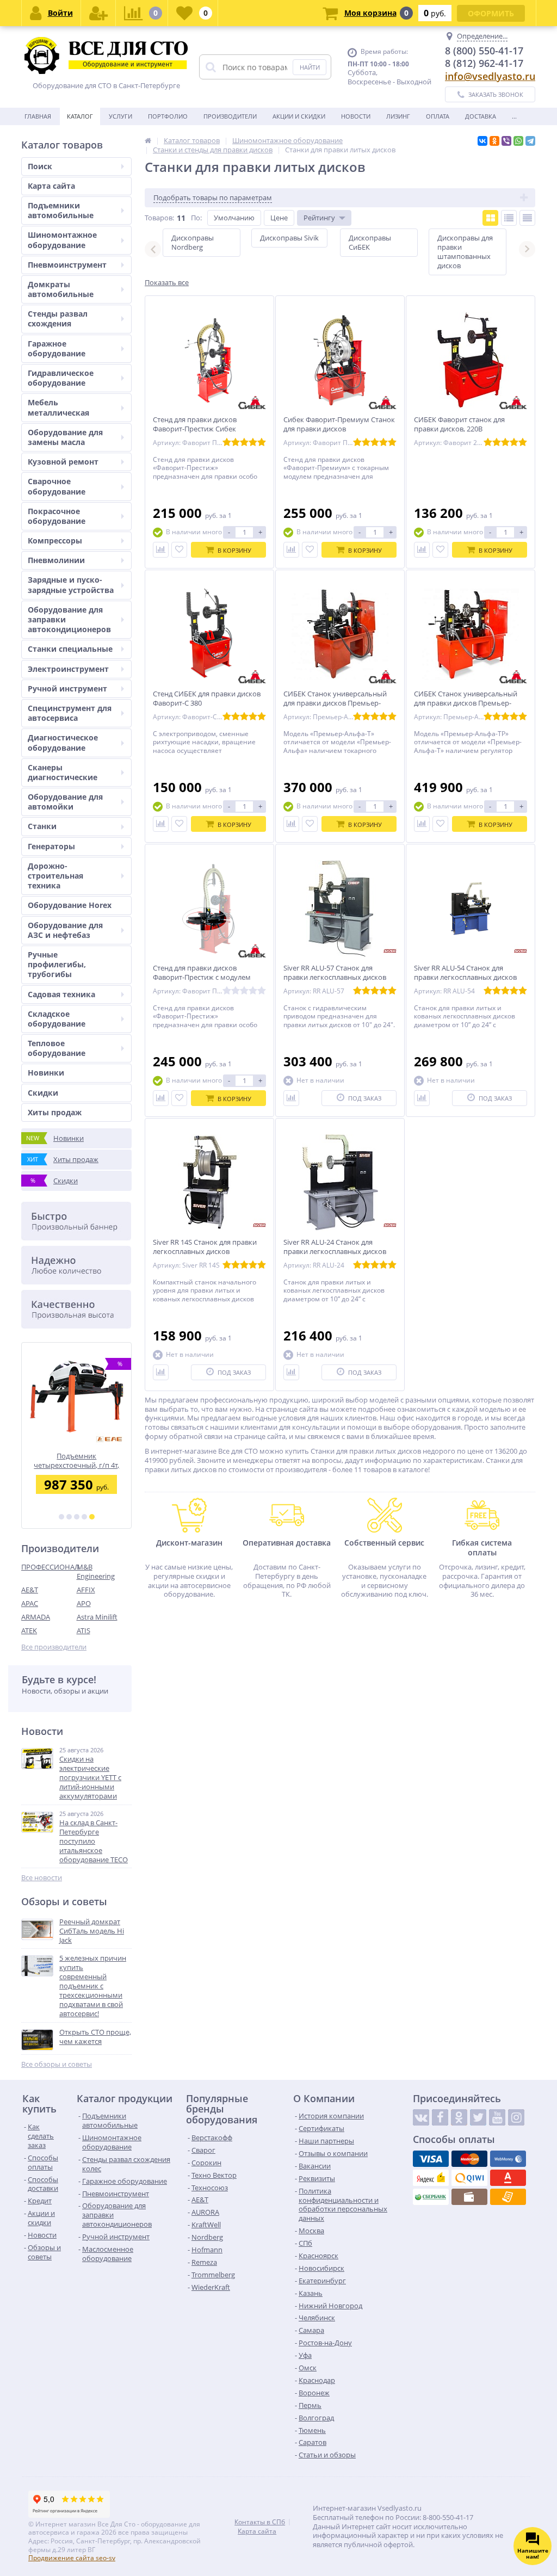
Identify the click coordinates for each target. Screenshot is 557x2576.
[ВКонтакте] (482, 141)
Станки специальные (70, 649)
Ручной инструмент (67, 688)
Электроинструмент (68, 669)
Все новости (42, 1878)
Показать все (167, 283)
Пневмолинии (56, 560)
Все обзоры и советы (57, 2064)
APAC (30, 1603)
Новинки (46, 1073)
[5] (92, 1517)
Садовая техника (61, 994)
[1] (61, 1517)
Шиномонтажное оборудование (62, 240)
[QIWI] (469, 2178)
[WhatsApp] (518, 141)
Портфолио (168, 116)
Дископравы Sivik (289, 238)
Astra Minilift (97, 1617)
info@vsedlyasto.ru (490, 76)
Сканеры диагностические (63, 772)
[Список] (509, 218)
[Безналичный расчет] (508, 2197)
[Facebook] (440, 2117)
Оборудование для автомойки (65, 802)
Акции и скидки (299, 116)
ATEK (29, 1630)
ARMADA (36, 1617)
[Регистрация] (98, 13)
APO (84, 1603)
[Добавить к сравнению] (161, 550)
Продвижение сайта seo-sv (72, 2558)
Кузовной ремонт (63, 462)
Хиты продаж (55, 1112)
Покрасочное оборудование (57, 516)
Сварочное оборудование (57, 486)
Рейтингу (319, 218)
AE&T (30, 1590)
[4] (84, 1517)
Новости (356, 116)
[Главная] (148, 140)
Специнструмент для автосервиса (70, 713)
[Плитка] (490, 218)
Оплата (438, 116)
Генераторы (51, 846)
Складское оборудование (57, 1019)
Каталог (80, 116)
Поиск (40, 166)
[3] (77, 1517)
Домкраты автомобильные (61, 289)
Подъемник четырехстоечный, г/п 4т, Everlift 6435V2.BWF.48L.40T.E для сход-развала (76, 1460)
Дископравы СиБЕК (370, 242)
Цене (279, 218)
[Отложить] (179, 550)
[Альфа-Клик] (508, 2178)
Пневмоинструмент (67, 265)
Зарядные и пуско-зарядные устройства (71, 585)
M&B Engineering (96, 1571)
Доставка (481, 116)
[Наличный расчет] (469, 2197)
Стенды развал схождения (58, 319)
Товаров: (159, 218)
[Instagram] (516, 2117)
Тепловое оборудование (57, 1048)
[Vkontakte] (421, 2117)
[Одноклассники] (494, 141)
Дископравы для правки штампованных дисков (465, 252)
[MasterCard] (469, 2159)
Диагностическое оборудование (63, 742)
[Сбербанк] (431, 2197)
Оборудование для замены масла (65, 437)
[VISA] (431, 2159)
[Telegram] (530, 141)
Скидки (43, 1093)
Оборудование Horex (70, 905)
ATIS (83, 1630)
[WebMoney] (508, 2159)
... (514, 116)
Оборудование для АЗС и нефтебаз (65, 930)
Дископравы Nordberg (193, 242)
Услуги (120, 116)
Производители (230, 116)
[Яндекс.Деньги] (431, 2178)
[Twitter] (478, 2117)
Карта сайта (51, 186)
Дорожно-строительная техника (55, 876)
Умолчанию (234, 218)
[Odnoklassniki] (459, 2117)
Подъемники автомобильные (61, 210)
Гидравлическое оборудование (61, 378)
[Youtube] (497, 2117)
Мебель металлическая (58, 407)
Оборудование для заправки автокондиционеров (69, 619)
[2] (69, 1517)
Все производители (54, 1647)
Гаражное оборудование (57, 348)
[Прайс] (527, 218)
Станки (42, 826)
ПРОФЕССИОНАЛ (49, 1567)
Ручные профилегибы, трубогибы (57, 964)
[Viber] (506, 141)
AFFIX (86, 1590)
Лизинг (398, 116)
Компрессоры (55, 540)
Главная (38, 116)
